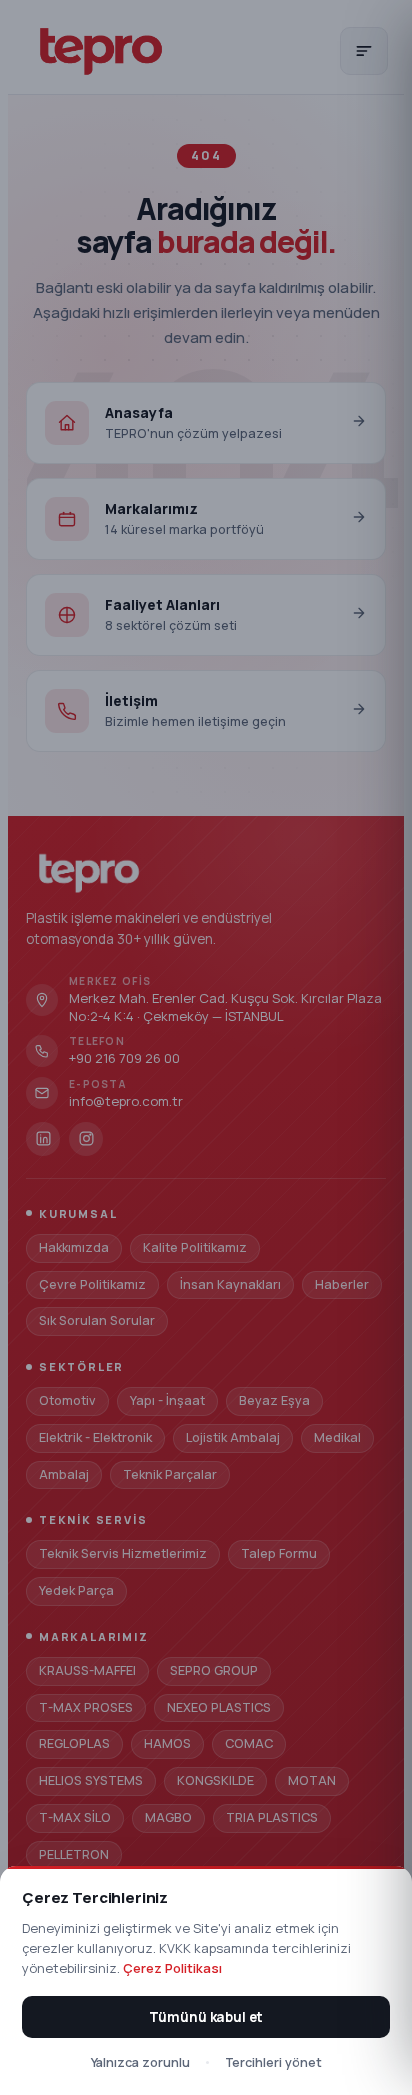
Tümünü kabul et (206, 2017)
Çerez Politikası (172, 1968)
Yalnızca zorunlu (140, 2062)
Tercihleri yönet (273, 2062)
